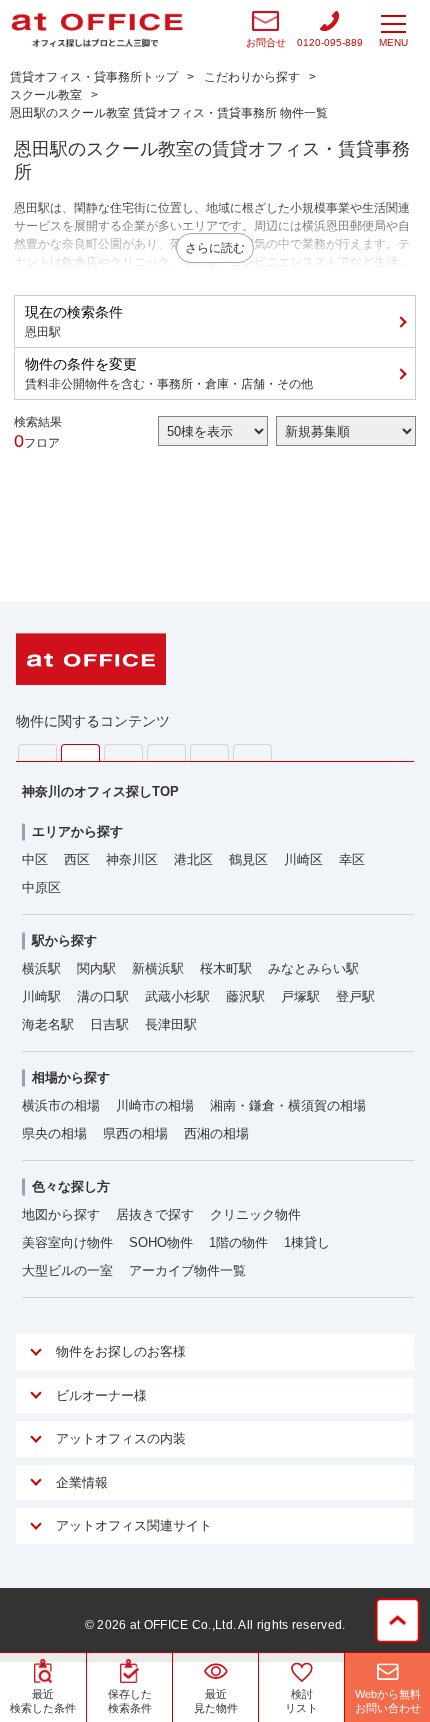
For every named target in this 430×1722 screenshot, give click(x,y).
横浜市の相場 (61, 1105)
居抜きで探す (155, 1214)
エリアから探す (77, 831)
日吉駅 (109, 1024)
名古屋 (209, 752)
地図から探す (61, 1214)
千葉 (166, 752)
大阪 (252, 752)
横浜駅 (41, 968)
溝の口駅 (103, 996)
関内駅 (96, 968)
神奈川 (80, 753)
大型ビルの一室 (67, 1270)
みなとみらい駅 (313, 968)
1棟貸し (307, 1242)
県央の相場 (54, 1133)
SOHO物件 (161, 1242)
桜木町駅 (226, 968)
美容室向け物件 (67, 1242)
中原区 (41, 887)
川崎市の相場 (155, 1105)
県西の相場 (135, 1133)
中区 (35, 859)
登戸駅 (355, 996)
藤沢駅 (245, 996)
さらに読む (215, 248)
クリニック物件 (255, 1214)
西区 (77, 859)
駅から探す (64, 940)
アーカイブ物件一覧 (187, 1270)
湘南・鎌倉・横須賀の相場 (288, 1105)
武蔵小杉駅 (177, 996)
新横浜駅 (158, 968)
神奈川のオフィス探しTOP (100, 791)
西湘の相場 (216, 1133)
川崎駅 (41, 996)
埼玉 (123, 752)
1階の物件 (238, 1242)
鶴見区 (248, 859)
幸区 (352, 859)
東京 (37, 752)
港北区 (193, 859)
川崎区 (303, 859)
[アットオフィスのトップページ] (97, 30)
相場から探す (71, 1077)
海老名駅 (48, 1024)
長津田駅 (171, 1024)
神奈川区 (132, 859)
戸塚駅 (300, 996)
